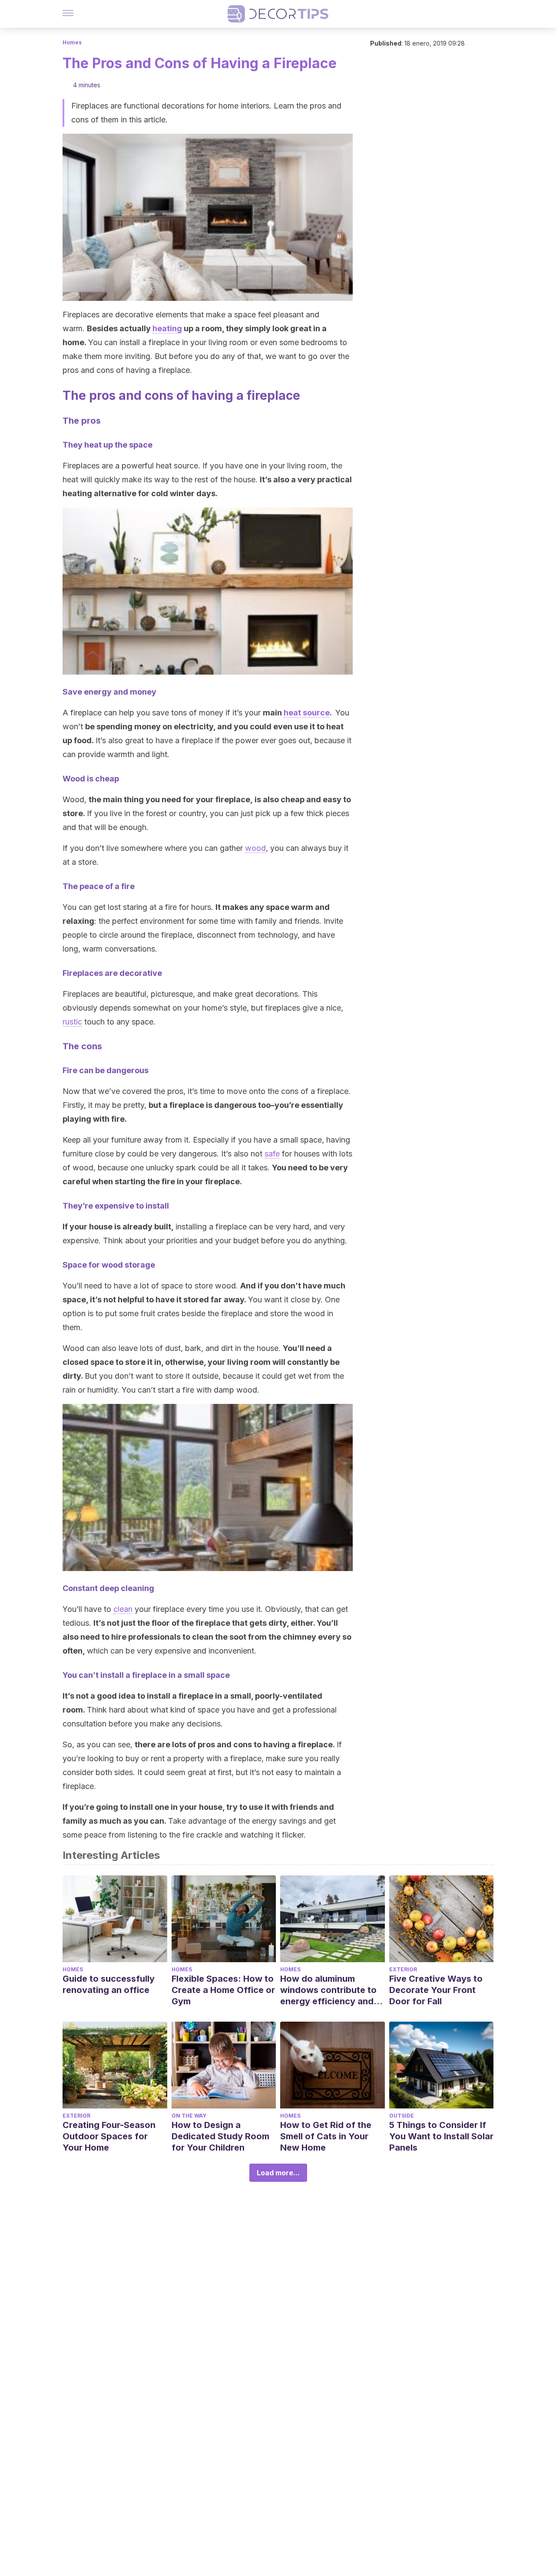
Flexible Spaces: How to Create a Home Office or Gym (223, 1990)
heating (167, 328)
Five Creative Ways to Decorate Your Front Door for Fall (436, 1990)
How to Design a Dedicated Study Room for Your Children (220, 2136)
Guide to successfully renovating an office (109, 1984)
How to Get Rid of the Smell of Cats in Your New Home (326, 2136)
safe (272, 1154)
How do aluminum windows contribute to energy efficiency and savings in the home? (328, 1990)
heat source (307, 713)
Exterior (403, 1969)
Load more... (278, 2173)
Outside (402, 2116)
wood (255, 848)
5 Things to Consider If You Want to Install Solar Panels (441, 2136)
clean (123, 1609)
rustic (72, 1022)
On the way (189, 2116)
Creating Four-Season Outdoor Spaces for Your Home (109, 2136)
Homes (72, 42)
